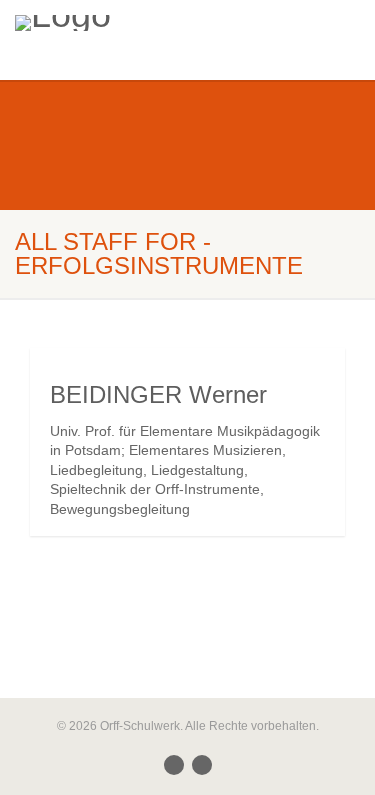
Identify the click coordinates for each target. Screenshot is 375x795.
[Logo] (125, 23)
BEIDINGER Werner (158, 394)
